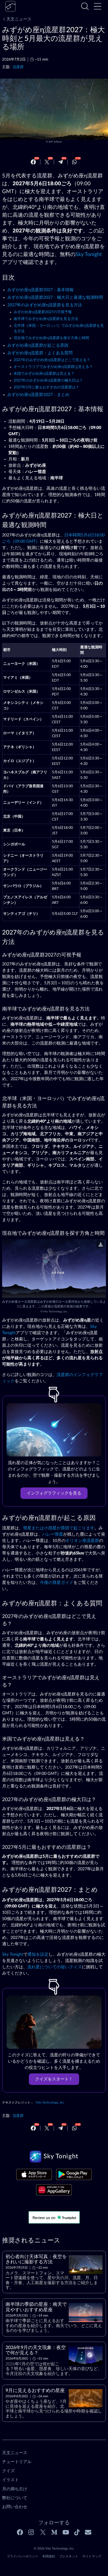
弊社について (15, 2498)
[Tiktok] (77, 2532)
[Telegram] (61, 162)
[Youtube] (66, 2532)
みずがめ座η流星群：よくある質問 (40, 353)
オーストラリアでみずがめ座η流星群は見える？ (53, 367)
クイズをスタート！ (54, 2079)
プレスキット (69, 2556)
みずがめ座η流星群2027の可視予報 (43, 312)
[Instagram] (31, 2532)
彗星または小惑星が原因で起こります (59, 1528)
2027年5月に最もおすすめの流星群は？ (46, 387)
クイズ (8, 2471)
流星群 (18, 67)
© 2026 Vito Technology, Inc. (54, 2548)
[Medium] (54, 2532)
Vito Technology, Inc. (55, 1312)
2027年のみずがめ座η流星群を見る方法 (45, 305)
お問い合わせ (15, 2507)
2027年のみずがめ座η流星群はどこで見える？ (52, 360)
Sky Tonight (89, 254)
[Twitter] (47, 162)
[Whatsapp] (74, 162)
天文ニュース (19, 19)
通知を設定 (38, 1954)
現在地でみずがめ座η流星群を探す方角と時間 (51, 338)
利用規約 (49, 2556)
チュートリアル (17, 2462)
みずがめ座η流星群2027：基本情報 (40, 290)
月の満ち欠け (15, 2489)
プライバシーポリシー (23, 2556)
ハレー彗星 (53, 1534)
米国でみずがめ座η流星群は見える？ (44, 374)
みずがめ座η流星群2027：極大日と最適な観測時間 (55, 297)
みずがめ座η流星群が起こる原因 (38, 345)
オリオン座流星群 (82, 1541)
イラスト (10, 2480)
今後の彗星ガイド (57, 1583)
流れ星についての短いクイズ (55, 1967)
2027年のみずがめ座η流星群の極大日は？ (48, 381)
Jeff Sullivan (55, 142)
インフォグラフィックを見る (54, 1493)
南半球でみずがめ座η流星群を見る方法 (46, 319)
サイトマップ (92, 2556)
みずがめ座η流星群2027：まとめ (38, 395)
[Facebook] (33, 162)
